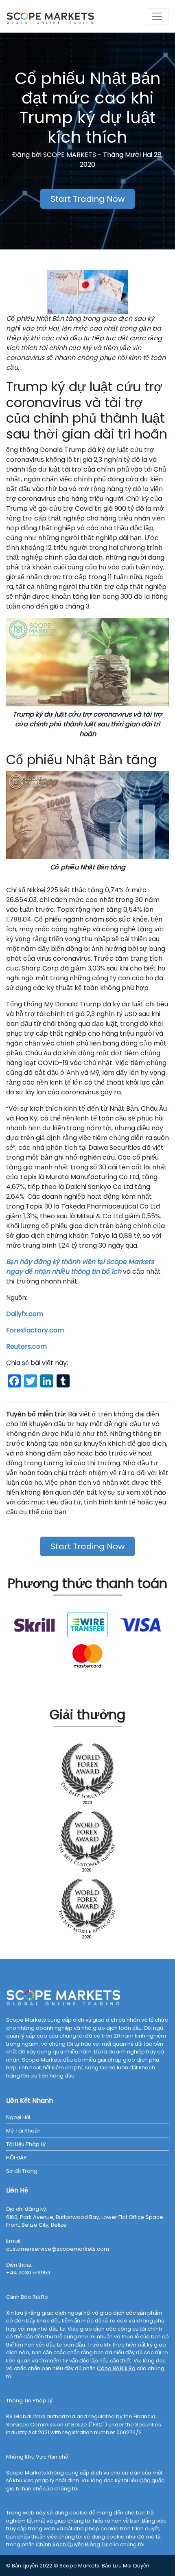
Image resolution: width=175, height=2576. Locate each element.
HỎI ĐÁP (16, 2158)
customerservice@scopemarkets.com (58, 2249)
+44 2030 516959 (28, 2273)
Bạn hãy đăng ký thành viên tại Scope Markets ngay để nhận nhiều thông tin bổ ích (80, 1267)
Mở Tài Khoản (23, 2131)
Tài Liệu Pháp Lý (26, 2144)
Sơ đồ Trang (22, 2171)
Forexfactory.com (35, 1330)
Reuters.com (26, 1346)
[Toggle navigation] (157, 16)
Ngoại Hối (18, 2117)
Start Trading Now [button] (87, 199)
